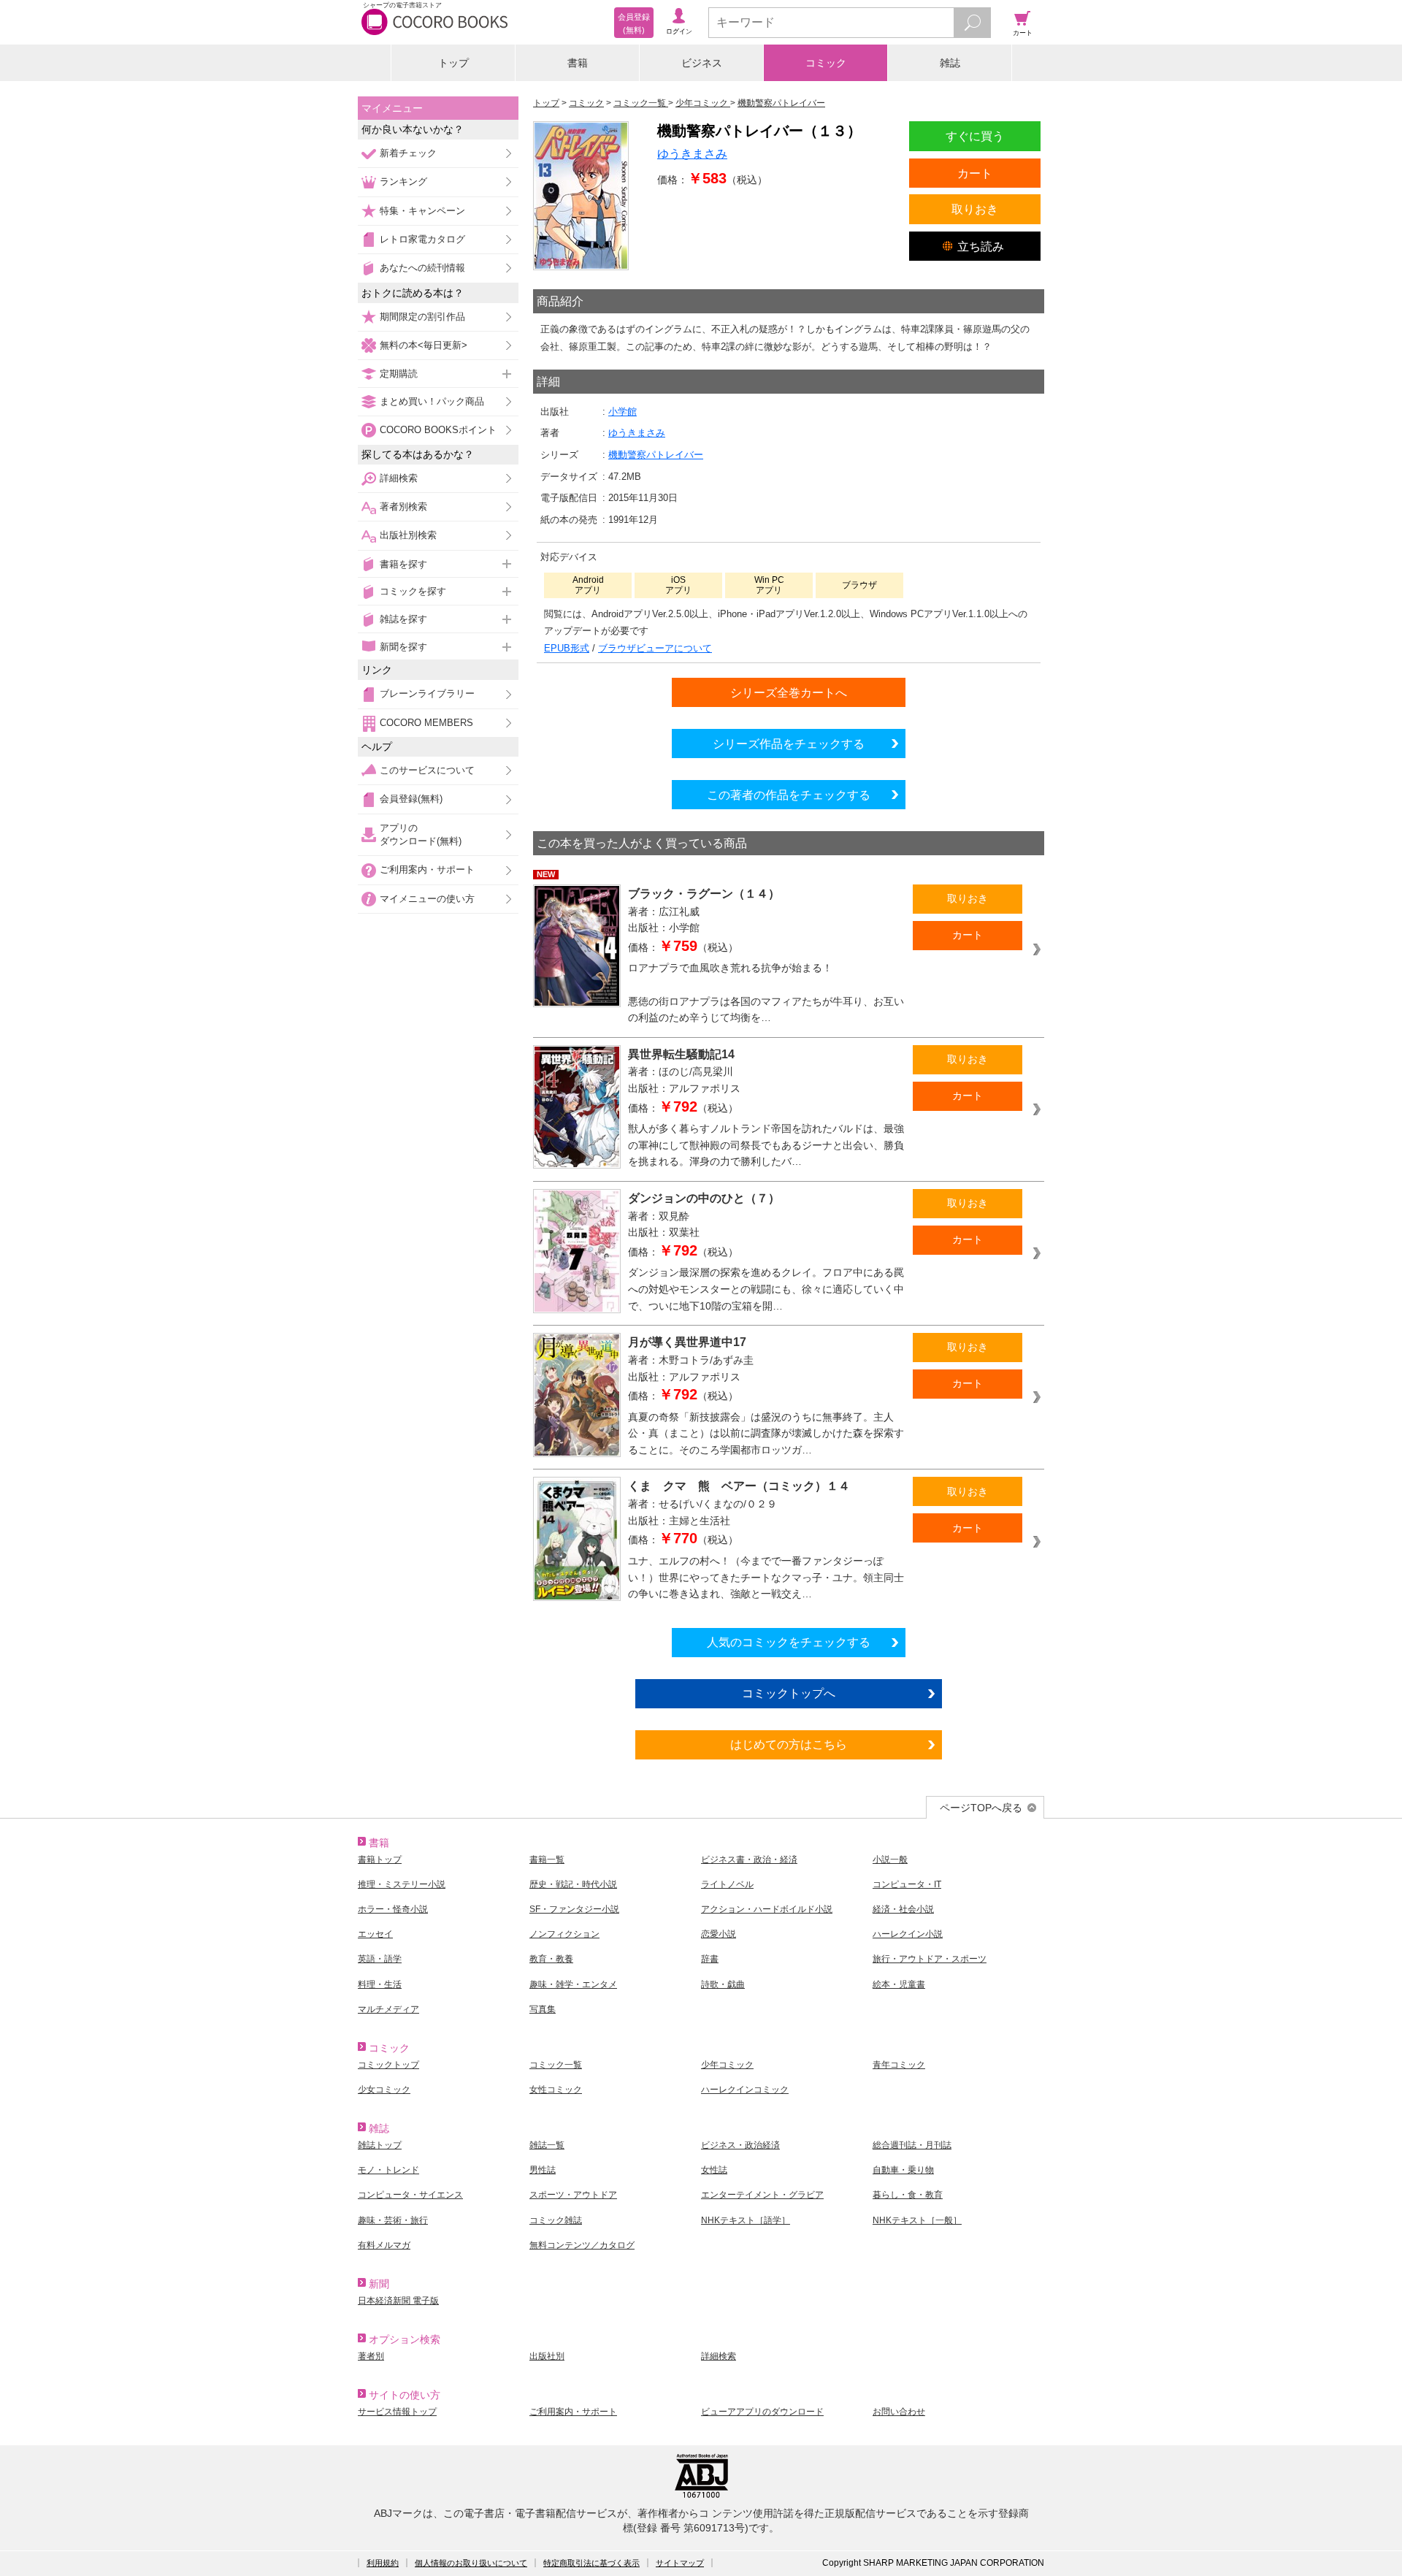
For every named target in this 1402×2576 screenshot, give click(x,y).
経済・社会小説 (903, 1909)
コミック (826, 63)
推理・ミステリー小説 (402, 1884)
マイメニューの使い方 (427, 899)
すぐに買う (975, 136)
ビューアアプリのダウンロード (762, 2412)
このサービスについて (427, 770)
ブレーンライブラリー (427, 693)
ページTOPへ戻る (981, 1808)
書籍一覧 (547, 1860)
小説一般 (890, 1860)
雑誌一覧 (547, 2145)
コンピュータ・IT (907, 1884)
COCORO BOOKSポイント (438, 430)
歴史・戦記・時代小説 (573, 1884)
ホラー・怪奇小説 (393, 1909)
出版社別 (547, 2356)
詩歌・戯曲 (723, 1984)
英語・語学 (380, 1959)
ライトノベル (727, 1884)
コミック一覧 (556, 2065)
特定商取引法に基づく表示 (591, 2563)
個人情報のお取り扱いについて (471, 2563)
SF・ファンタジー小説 (574, 1909)
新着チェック (408, 153)
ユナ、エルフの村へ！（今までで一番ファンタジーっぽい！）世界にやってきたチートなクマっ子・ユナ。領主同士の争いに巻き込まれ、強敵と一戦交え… (766, 1577)
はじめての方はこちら (789, 1744)
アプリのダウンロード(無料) (421, 834)
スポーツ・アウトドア (573, 2195)
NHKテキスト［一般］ (917, 2220)
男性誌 (543, 2170)
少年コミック (727, 2065)
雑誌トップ (380, 2145)
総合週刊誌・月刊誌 (912, 2145)
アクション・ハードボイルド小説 (767, 1909)
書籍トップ (380, 1860)
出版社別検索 (408, 535)
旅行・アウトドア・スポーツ (930, 1959)
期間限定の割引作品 (422, 317)
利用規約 (383, 2563)
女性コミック (556, 2090)
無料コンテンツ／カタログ (582, 2245)
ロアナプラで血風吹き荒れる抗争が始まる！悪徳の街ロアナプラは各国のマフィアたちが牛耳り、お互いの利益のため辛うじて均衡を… (766, 993)
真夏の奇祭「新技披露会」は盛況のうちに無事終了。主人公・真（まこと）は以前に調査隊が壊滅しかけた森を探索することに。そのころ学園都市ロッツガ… (766, 1433)
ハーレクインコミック (745, 2090)
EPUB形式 (567, 648)
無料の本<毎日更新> (424, 345)
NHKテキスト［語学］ (746, 2220)
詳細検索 (399, 478)
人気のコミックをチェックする (789, 1642)
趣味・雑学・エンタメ (573, 1984)
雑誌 (950, 63)
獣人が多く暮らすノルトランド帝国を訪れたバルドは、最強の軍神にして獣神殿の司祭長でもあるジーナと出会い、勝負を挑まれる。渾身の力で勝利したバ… (766, 1145)
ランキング (403, 181)
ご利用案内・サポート (427, 870)
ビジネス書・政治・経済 (749, 1860)
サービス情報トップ (397, 2412)
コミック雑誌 (556, 2220)
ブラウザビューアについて (655, 648)
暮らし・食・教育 (908, 2195)
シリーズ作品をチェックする (789, 744)
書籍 (578, 63)
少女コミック (384, 2090)
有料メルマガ (384, 2245)
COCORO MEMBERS (426, 723)
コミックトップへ (789, 1693)
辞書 (710, 1959)
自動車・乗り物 (903, 2170)
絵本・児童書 (899, 1984)
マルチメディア (388, 2009)
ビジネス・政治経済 (740, 2145)
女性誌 (714, 2170)
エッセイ (375, 1934)
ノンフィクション (564, 1934)
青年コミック (899, 2065)
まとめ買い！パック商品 (432, 401)
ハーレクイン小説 (908, 1934)
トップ (453, 63)
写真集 (543, 2009)
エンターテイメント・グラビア (762, 2195)
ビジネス (702, 63)
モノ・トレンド (388, 2170)
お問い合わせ (899, 2412)
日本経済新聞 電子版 (398, 2301)
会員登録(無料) (411, 799)
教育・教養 (551, 1959)
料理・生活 (380, 1984)
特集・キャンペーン (422, 211)
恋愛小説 (719, 1934)
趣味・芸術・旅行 (393, 2220)
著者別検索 (403, 507)
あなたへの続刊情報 (422, 268)
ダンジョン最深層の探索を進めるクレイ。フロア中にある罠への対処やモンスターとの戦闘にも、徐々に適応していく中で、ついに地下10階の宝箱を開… (766, 1289)
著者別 (371, 2356)
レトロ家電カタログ (422, 239)
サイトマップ (680, 2563)
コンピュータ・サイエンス (410, 2195)
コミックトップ (388, 2065)
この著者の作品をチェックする (789, 795)
